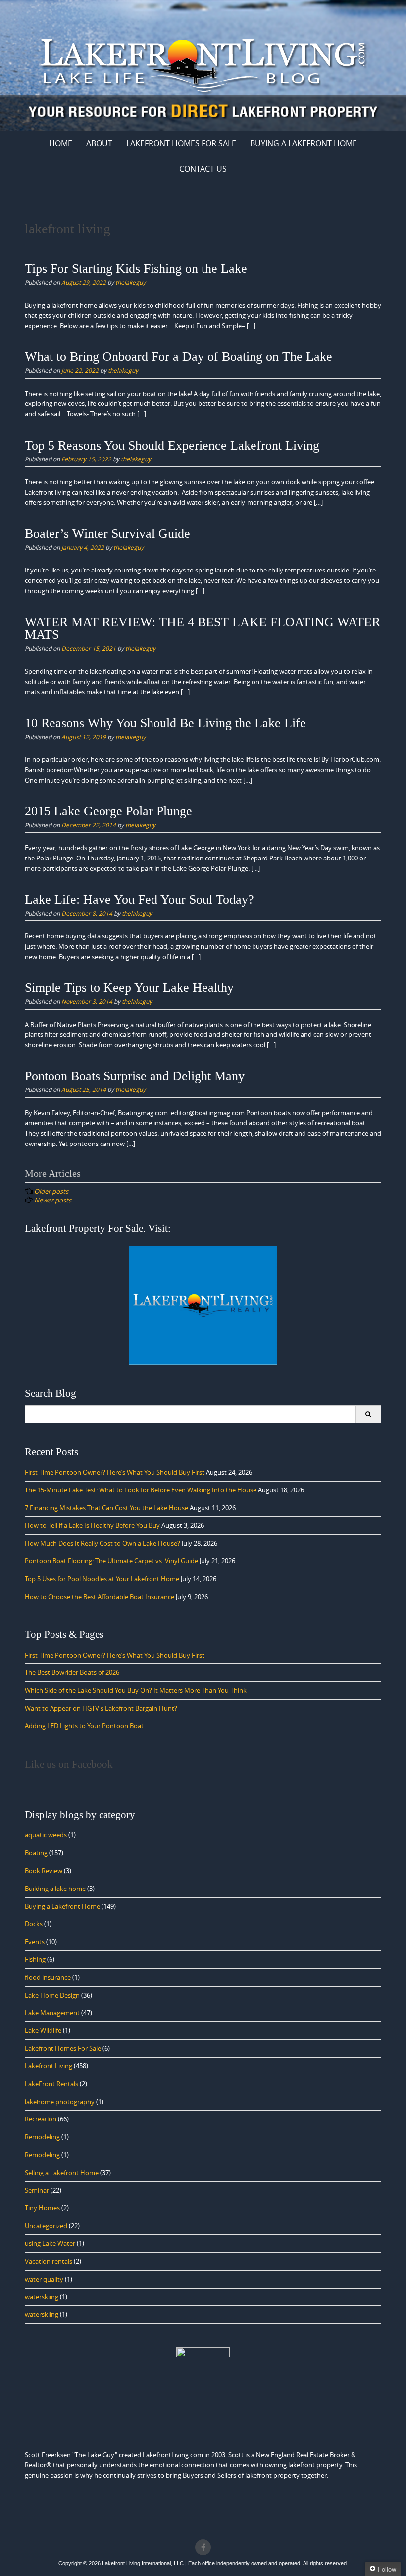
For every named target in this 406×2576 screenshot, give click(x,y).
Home (61, 143)
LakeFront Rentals (51, 2084)
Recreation (41, 2119)
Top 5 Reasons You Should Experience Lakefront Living (172, 445)
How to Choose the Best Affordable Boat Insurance (100, 1597)
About (99, 143)
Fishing (35, 1959)
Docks (34, 1924)
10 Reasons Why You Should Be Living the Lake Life (165, 723)
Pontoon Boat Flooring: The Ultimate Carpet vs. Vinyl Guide (111, 1561)
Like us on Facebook (69, 1764)
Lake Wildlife (43, 2030)
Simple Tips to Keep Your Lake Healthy (129, 988)
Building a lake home (55, 1889)
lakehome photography (60, 2102)
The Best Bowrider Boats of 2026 (72, 1672)
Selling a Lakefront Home (62, 2173)
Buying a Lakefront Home (62, 1906)
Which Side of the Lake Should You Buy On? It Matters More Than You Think (136, 1690)
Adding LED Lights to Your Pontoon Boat (84, 1726)
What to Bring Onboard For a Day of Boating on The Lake (178, 357)
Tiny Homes (42, 2208)
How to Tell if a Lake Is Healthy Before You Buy (92, 1525)
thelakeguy (130, 282)
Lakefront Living (49, 2066)
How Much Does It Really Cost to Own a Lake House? (102, 1543)
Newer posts (53, 1200)
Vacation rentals (49, 2261)
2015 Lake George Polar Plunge (108, 811)
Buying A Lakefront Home (304, 143)
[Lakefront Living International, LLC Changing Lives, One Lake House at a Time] (203, 64)
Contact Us (203, 169)
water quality (44, 2279)
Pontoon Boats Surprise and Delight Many (135, 1076)
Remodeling (42, 2137)
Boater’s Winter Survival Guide (107, 534)
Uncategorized (46, 2226)
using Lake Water (50, 2243)
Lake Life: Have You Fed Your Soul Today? (139, 899)
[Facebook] (203, 2547)
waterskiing (42, 2297)
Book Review (44, 1871)
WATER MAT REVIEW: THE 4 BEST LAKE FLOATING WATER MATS (203, 628)
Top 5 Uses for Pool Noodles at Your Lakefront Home (102, 1579)
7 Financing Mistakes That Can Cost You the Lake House (106, 1508)
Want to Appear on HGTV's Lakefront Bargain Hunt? (101, 1708)
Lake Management (52, 2013)
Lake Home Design (52, 1995)
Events (35, 1942)
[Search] (368, 1414)
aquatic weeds (46, 1835)
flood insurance (48, 1977)
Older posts (51, 1191)
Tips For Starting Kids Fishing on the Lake (136, 268)
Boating (36, 1853)
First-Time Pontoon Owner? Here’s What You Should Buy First (115, 1472)
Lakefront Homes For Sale (181, 143)
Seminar (37, 2190)
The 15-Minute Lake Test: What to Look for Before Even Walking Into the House (141, 1490)
